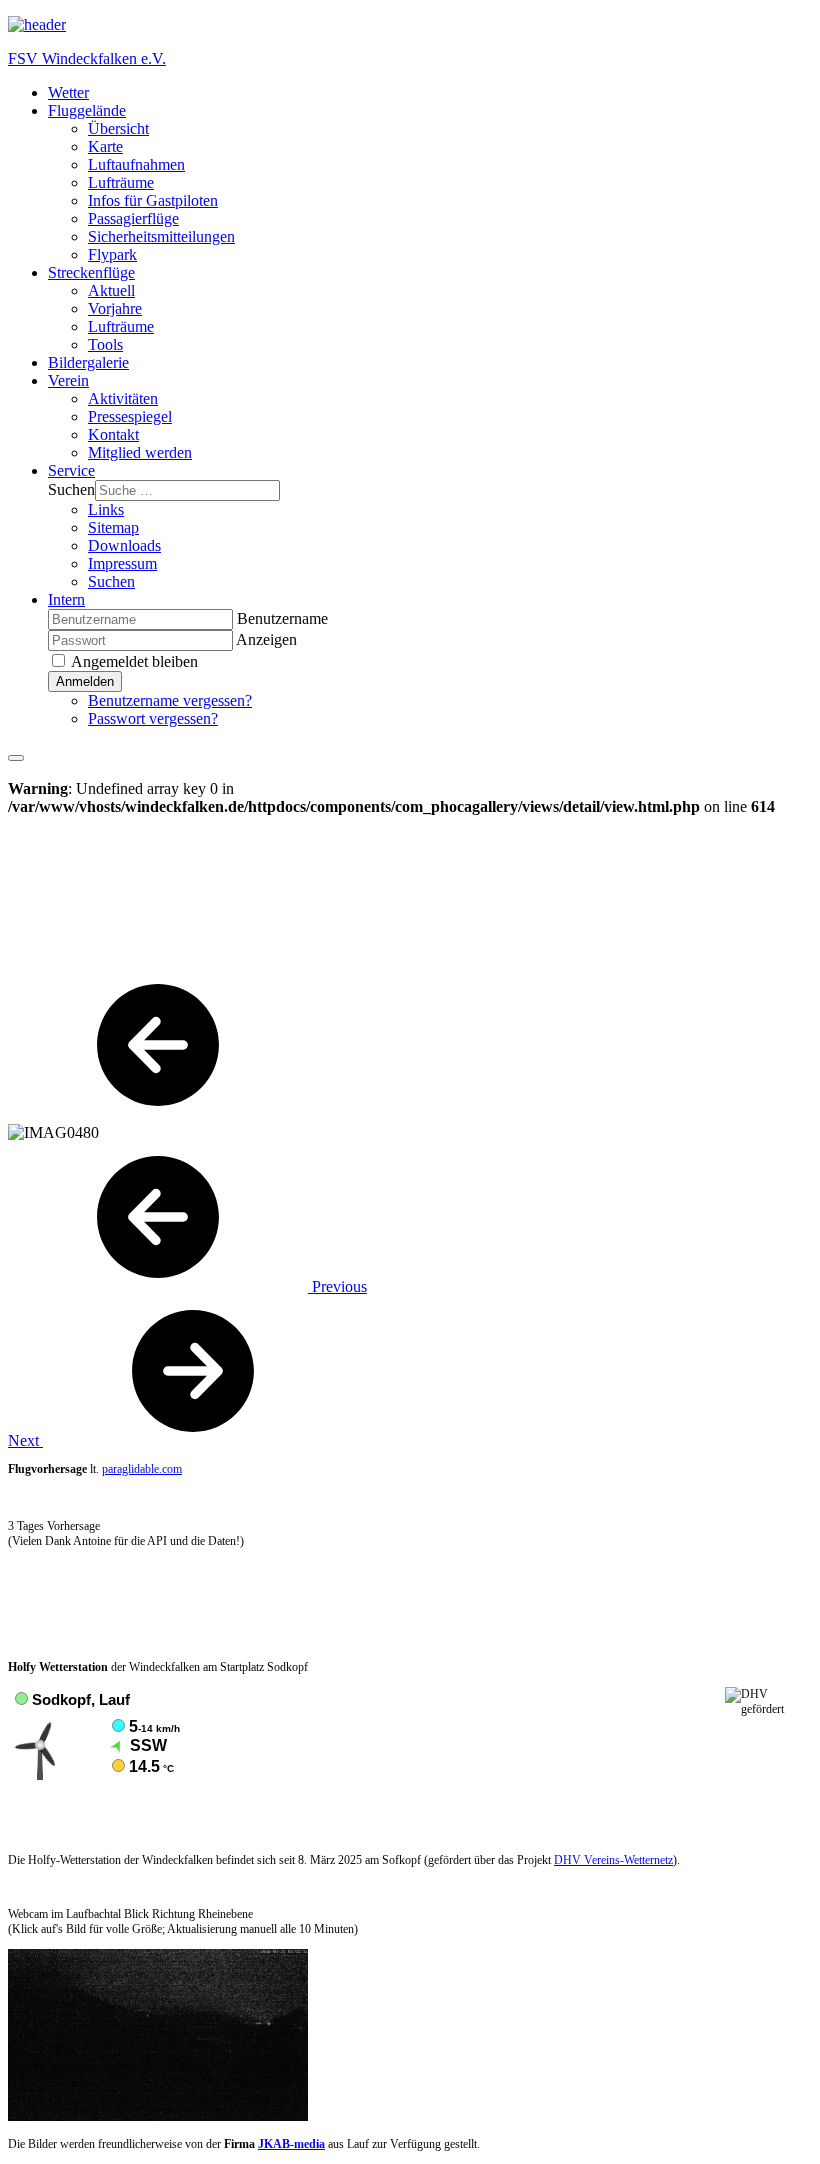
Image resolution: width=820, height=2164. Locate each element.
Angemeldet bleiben (133, 661)
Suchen (71, 489)
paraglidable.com (142, 1469)
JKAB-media (291, 2144)
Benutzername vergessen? (170, 700)
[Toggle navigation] (16, 758)
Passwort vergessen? (153, 718)
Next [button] (25, 1440)
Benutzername (282, 618)
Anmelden (85, 681)
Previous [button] (337, 1286)
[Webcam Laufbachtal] (158, 2117)
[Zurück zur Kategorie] (158, 1114)
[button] (87, 110)
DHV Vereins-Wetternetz (613, 1860)
